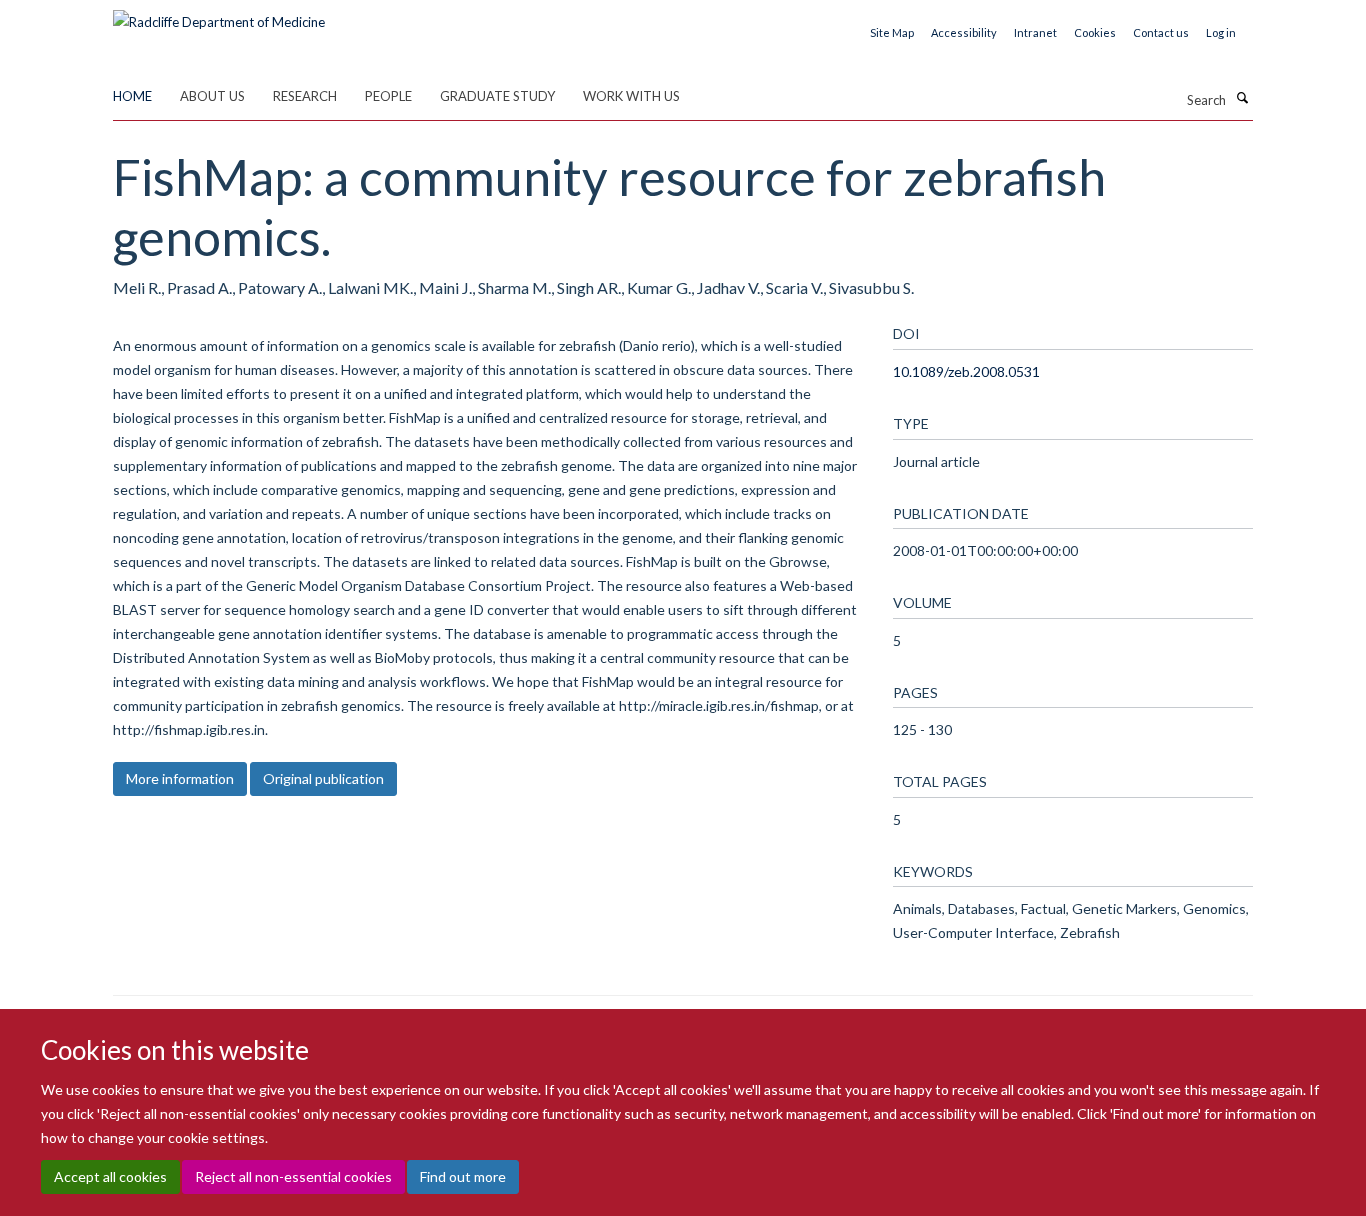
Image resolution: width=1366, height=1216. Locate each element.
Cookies (1095, 32)
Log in (1221, 32)
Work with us (631, 96)
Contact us (1161, 32)
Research (305, 96)
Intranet (1035, 32)
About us (212, 96)
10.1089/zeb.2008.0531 (966, 371)
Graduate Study (497, 96)
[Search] (1242, 98)
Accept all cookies (110, 1176)
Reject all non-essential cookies (293, 1176)
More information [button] (180, 778)
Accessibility (964, 32)
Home (132, 96)
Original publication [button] (323, 778)
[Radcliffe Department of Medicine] (219, 15)
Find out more (463, 1176)
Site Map (892, 32)
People (388, 96)
